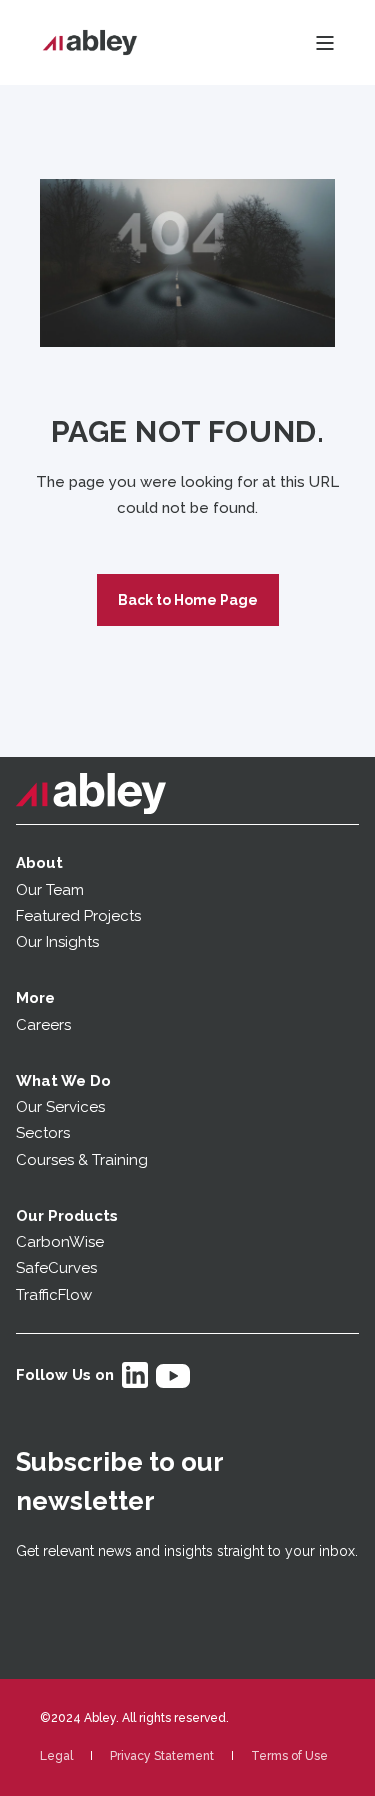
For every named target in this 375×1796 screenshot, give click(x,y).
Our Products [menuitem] (67, 1216)
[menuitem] (56, 1756)
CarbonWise (60, 1242)
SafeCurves (56, 1268)
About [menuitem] (39, 863)
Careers (43, 1025)
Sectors (43, 1133)
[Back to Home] (90, 43)
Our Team (50, 890)
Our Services (60, 1107)
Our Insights (59, 942)
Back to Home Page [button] (188, 600)
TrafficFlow (54, 1295)
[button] (30, 1766)
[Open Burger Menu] (325, 43)
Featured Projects (78, 916)
